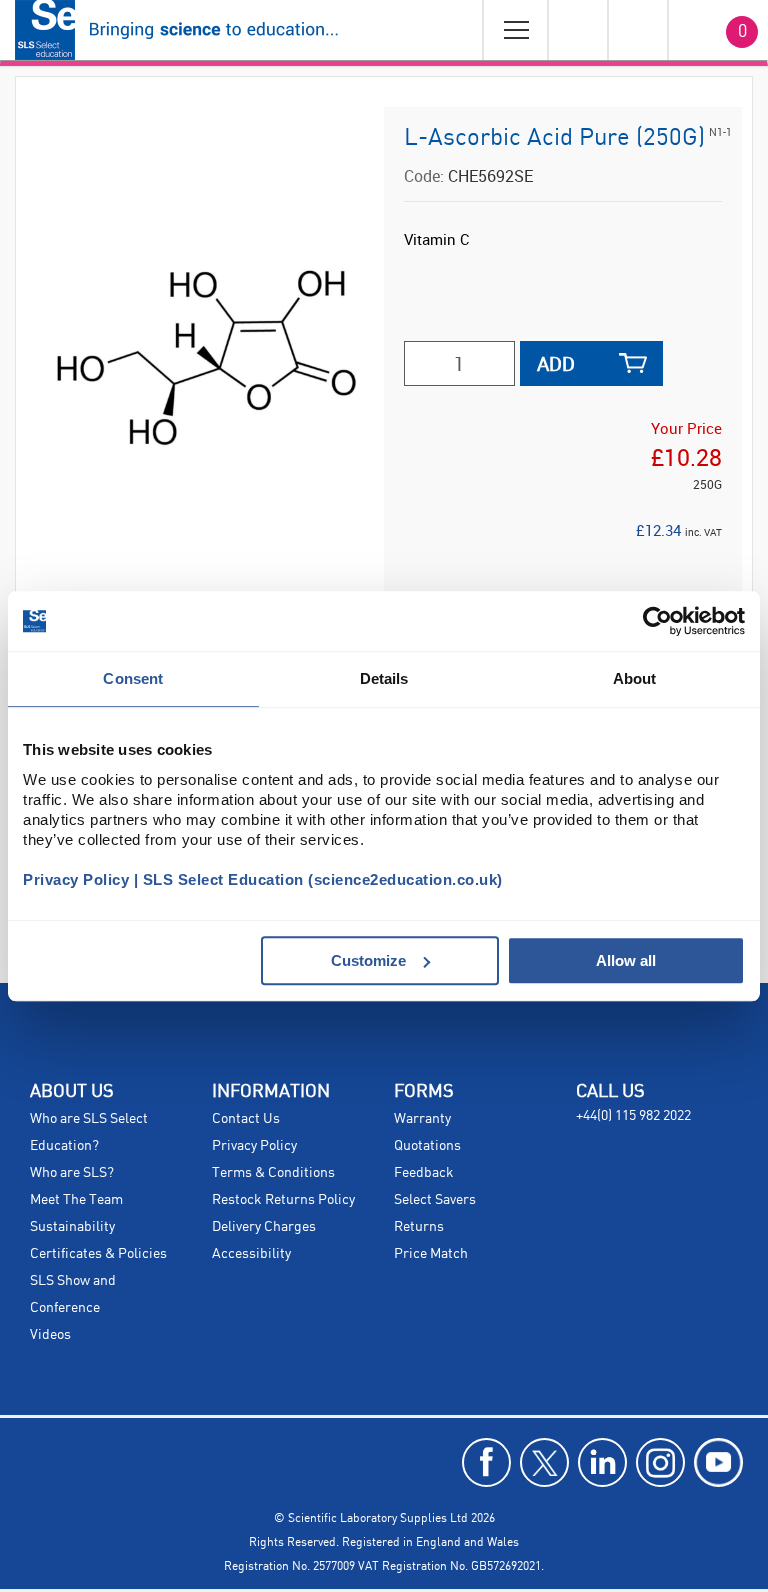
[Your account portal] (577, 30)
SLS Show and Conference (73, 1294)
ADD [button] (556, 363)
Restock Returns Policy (283, 1200)
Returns (419, 1227)
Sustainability (72, 1227)
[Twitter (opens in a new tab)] (544, 1462)
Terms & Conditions (273, 1173)
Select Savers (435, 1200)
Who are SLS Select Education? (89, 1132)
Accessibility (251, 1254)
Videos (50, 1335)
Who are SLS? (72, 1173)
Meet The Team (76, 1200)
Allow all (626, 960)
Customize (368, 960)
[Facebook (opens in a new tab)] (486, 1462)
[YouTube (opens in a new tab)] (718, 1462)
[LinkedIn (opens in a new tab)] (602, 1462)
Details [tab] (384, 678)
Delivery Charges (264, 1227)
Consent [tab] (133, 678)
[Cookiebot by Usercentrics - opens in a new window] (657, 621)
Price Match (431, 1254)
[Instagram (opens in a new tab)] (660, 1462)
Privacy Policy (254, 1146)
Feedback (424, 1173)
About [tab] (635, 678)
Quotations (427, 1146)
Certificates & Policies (98, 1254)
